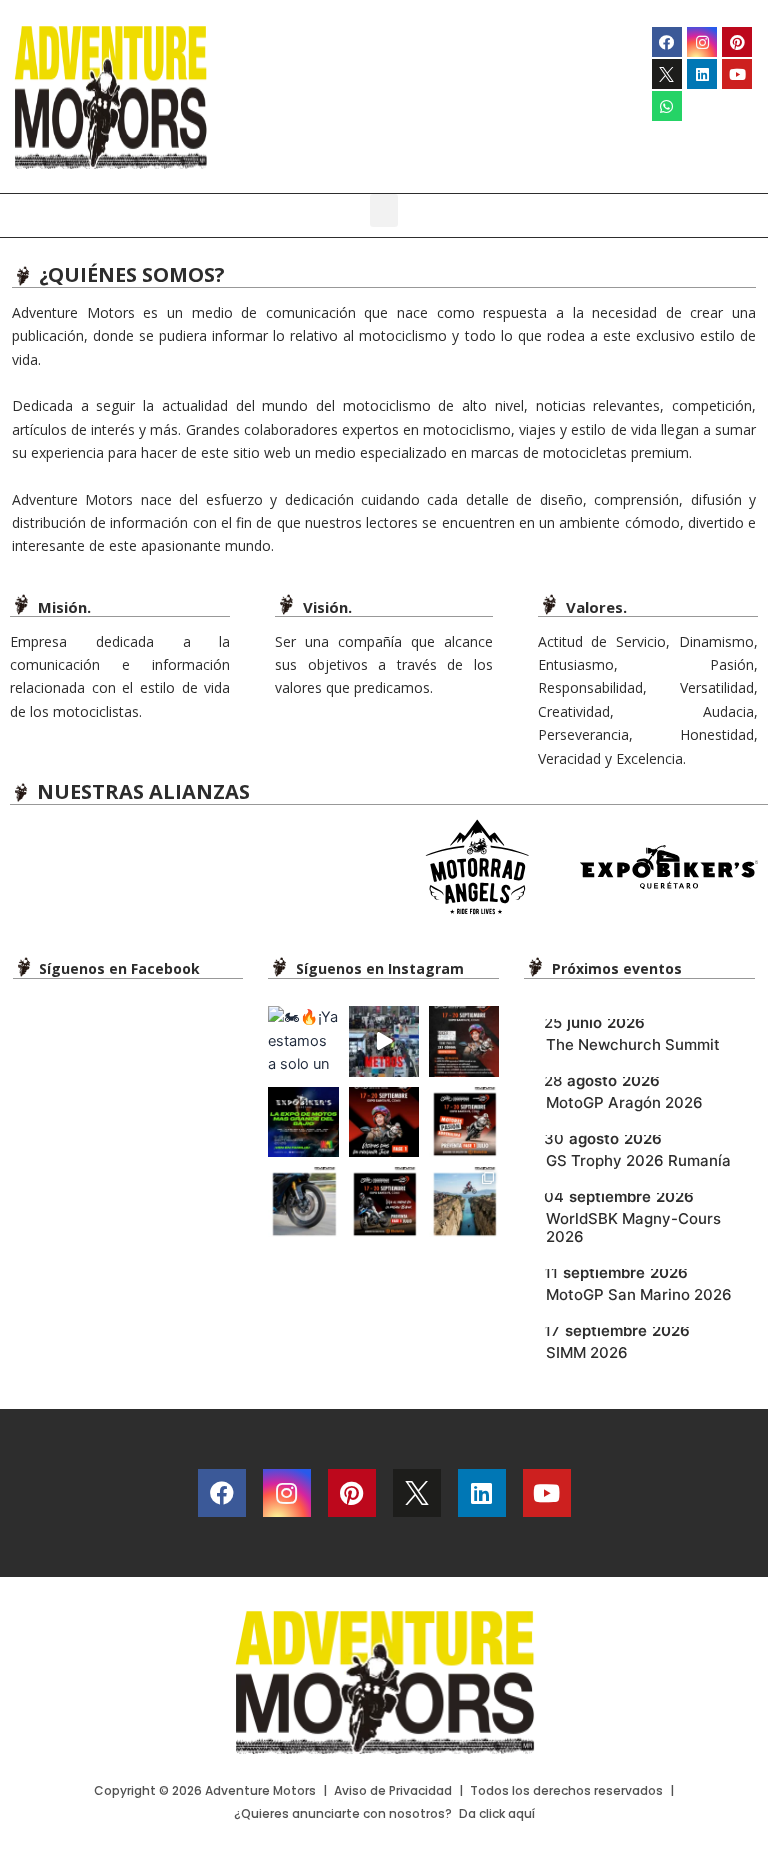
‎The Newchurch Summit (633, 1044)
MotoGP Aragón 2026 (624, 1102)
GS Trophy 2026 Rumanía (638, 1160)
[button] (384, 210)
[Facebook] (667, 42)
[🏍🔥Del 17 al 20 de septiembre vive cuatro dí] (464, 1122)
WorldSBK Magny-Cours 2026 (633, 1228)
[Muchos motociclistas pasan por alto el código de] (303, 1202)
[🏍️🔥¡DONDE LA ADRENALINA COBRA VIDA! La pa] (384, 1041)
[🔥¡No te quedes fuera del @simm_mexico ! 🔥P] (384, 1202)
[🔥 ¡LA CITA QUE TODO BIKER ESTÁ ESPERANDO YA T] (303, 1122)
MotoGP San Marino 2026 (639, 1294)
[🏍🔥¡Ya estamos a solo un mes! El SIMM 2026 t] (303, 1041)
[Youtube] (737, 74)
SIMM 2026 (587, 1352)
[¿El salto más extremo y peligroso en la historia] (464, 1202)
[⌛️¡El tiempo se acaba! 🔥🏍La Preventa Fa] (384, 1122)
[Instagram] (702, 42)
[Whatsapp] (667, 106)
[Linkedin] (702, 74)
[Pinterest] (737, 42)
